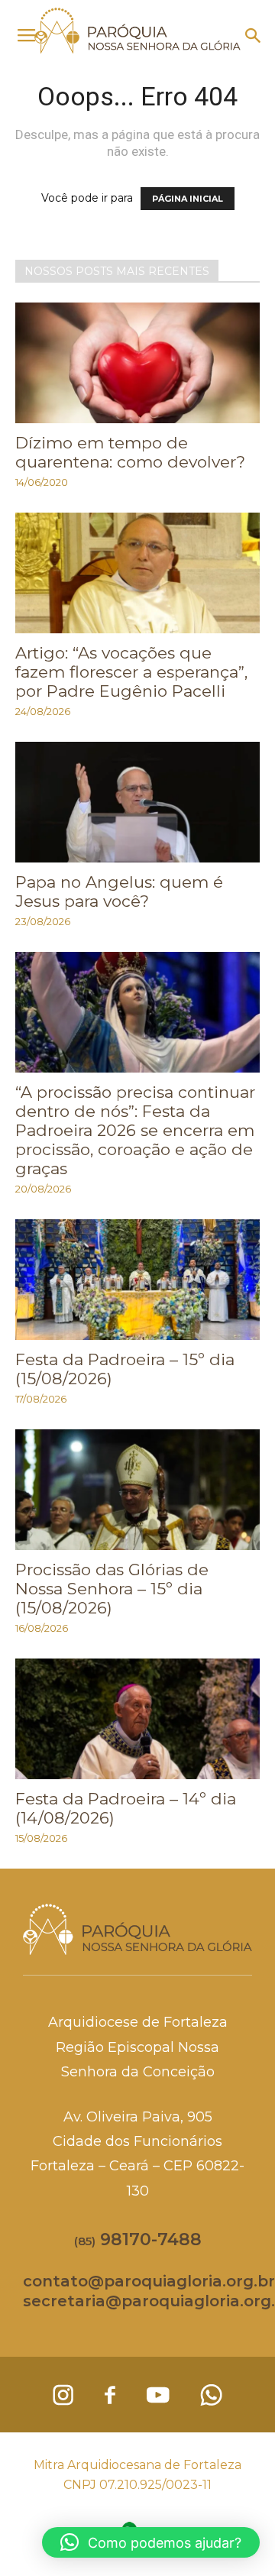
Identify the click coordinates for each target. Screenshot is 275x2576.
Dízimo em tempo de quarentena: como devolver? (130, 452)
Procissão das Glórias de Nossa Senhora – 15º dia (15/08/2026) (112, 1589)
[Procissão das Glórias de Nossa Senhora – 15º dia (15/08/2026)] (137, 1490)
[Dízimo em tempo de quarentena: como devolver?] (137, 363)
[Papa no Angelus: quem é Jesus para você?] (137, 802)
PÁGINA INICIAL (188, 199)
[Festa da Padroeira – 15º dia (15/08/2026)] (137, 1280)
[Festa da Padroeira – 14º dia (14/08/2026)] (137, 1719)
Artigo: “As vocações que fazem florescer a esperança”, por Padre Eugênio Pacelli (131, 672)
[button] (254, 36)
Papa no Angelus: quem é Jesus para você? (119, 892)
